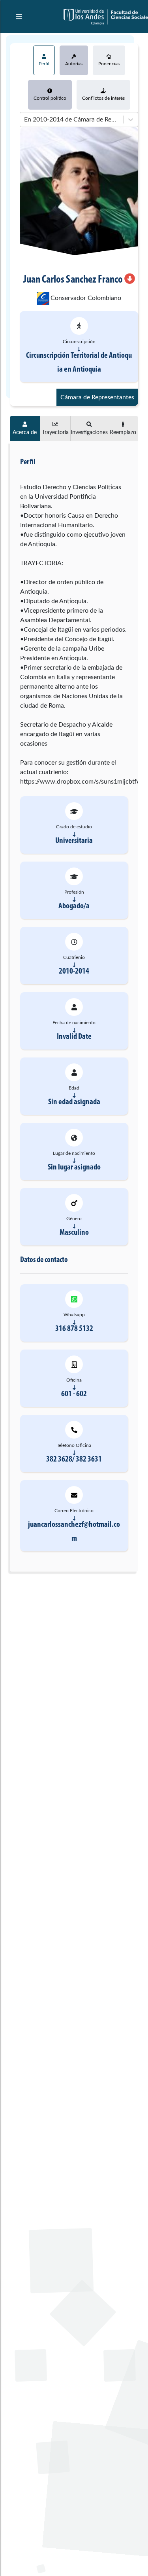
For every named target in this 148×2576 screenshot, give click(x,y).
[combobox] (25, 120)
